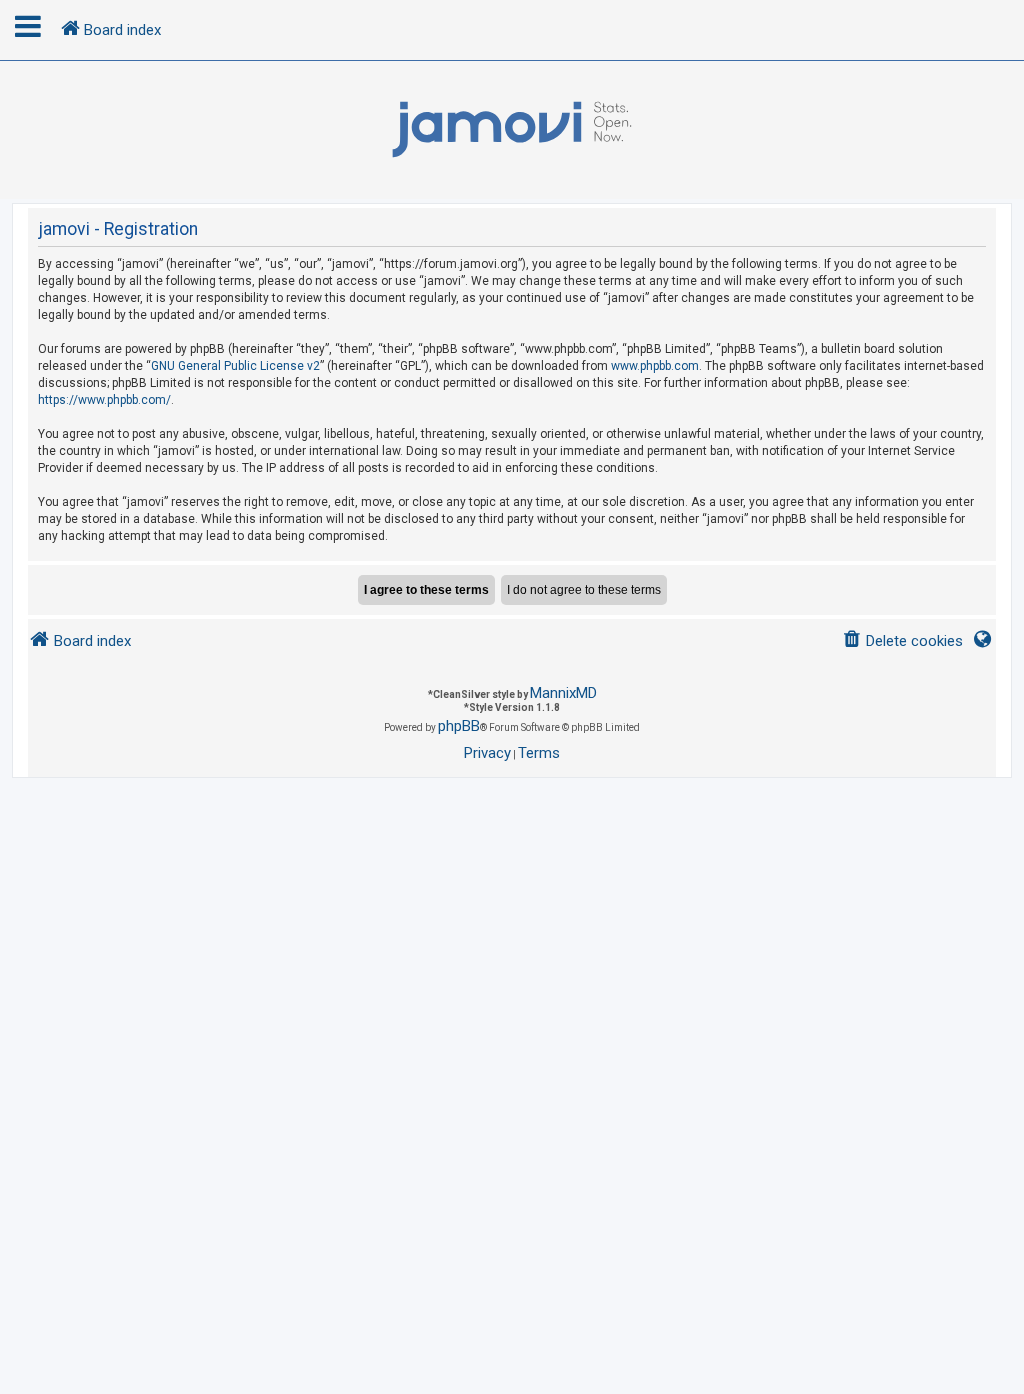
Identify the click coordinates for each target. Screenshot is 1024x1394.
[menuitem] (902, 641)
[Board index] (512, 130)
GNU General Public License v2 (235, 366)
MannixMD (563, 693)
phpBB (459, 726)
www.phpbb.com (655, 366)
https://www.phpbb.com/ (104, 400)
